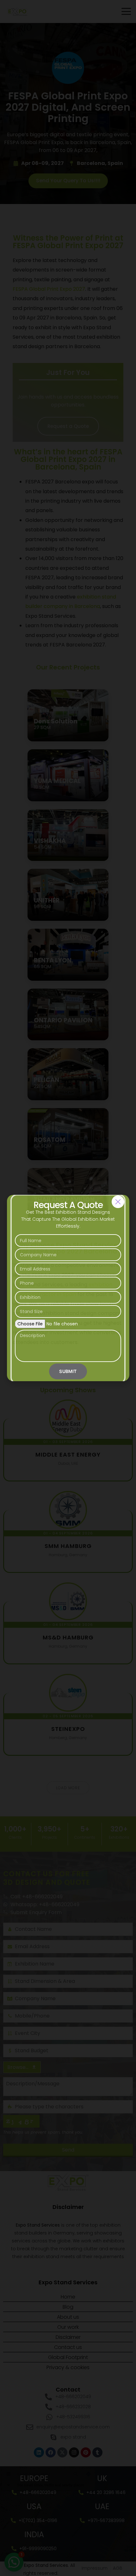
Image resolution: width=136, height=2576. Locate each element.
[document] (68, 1288)
